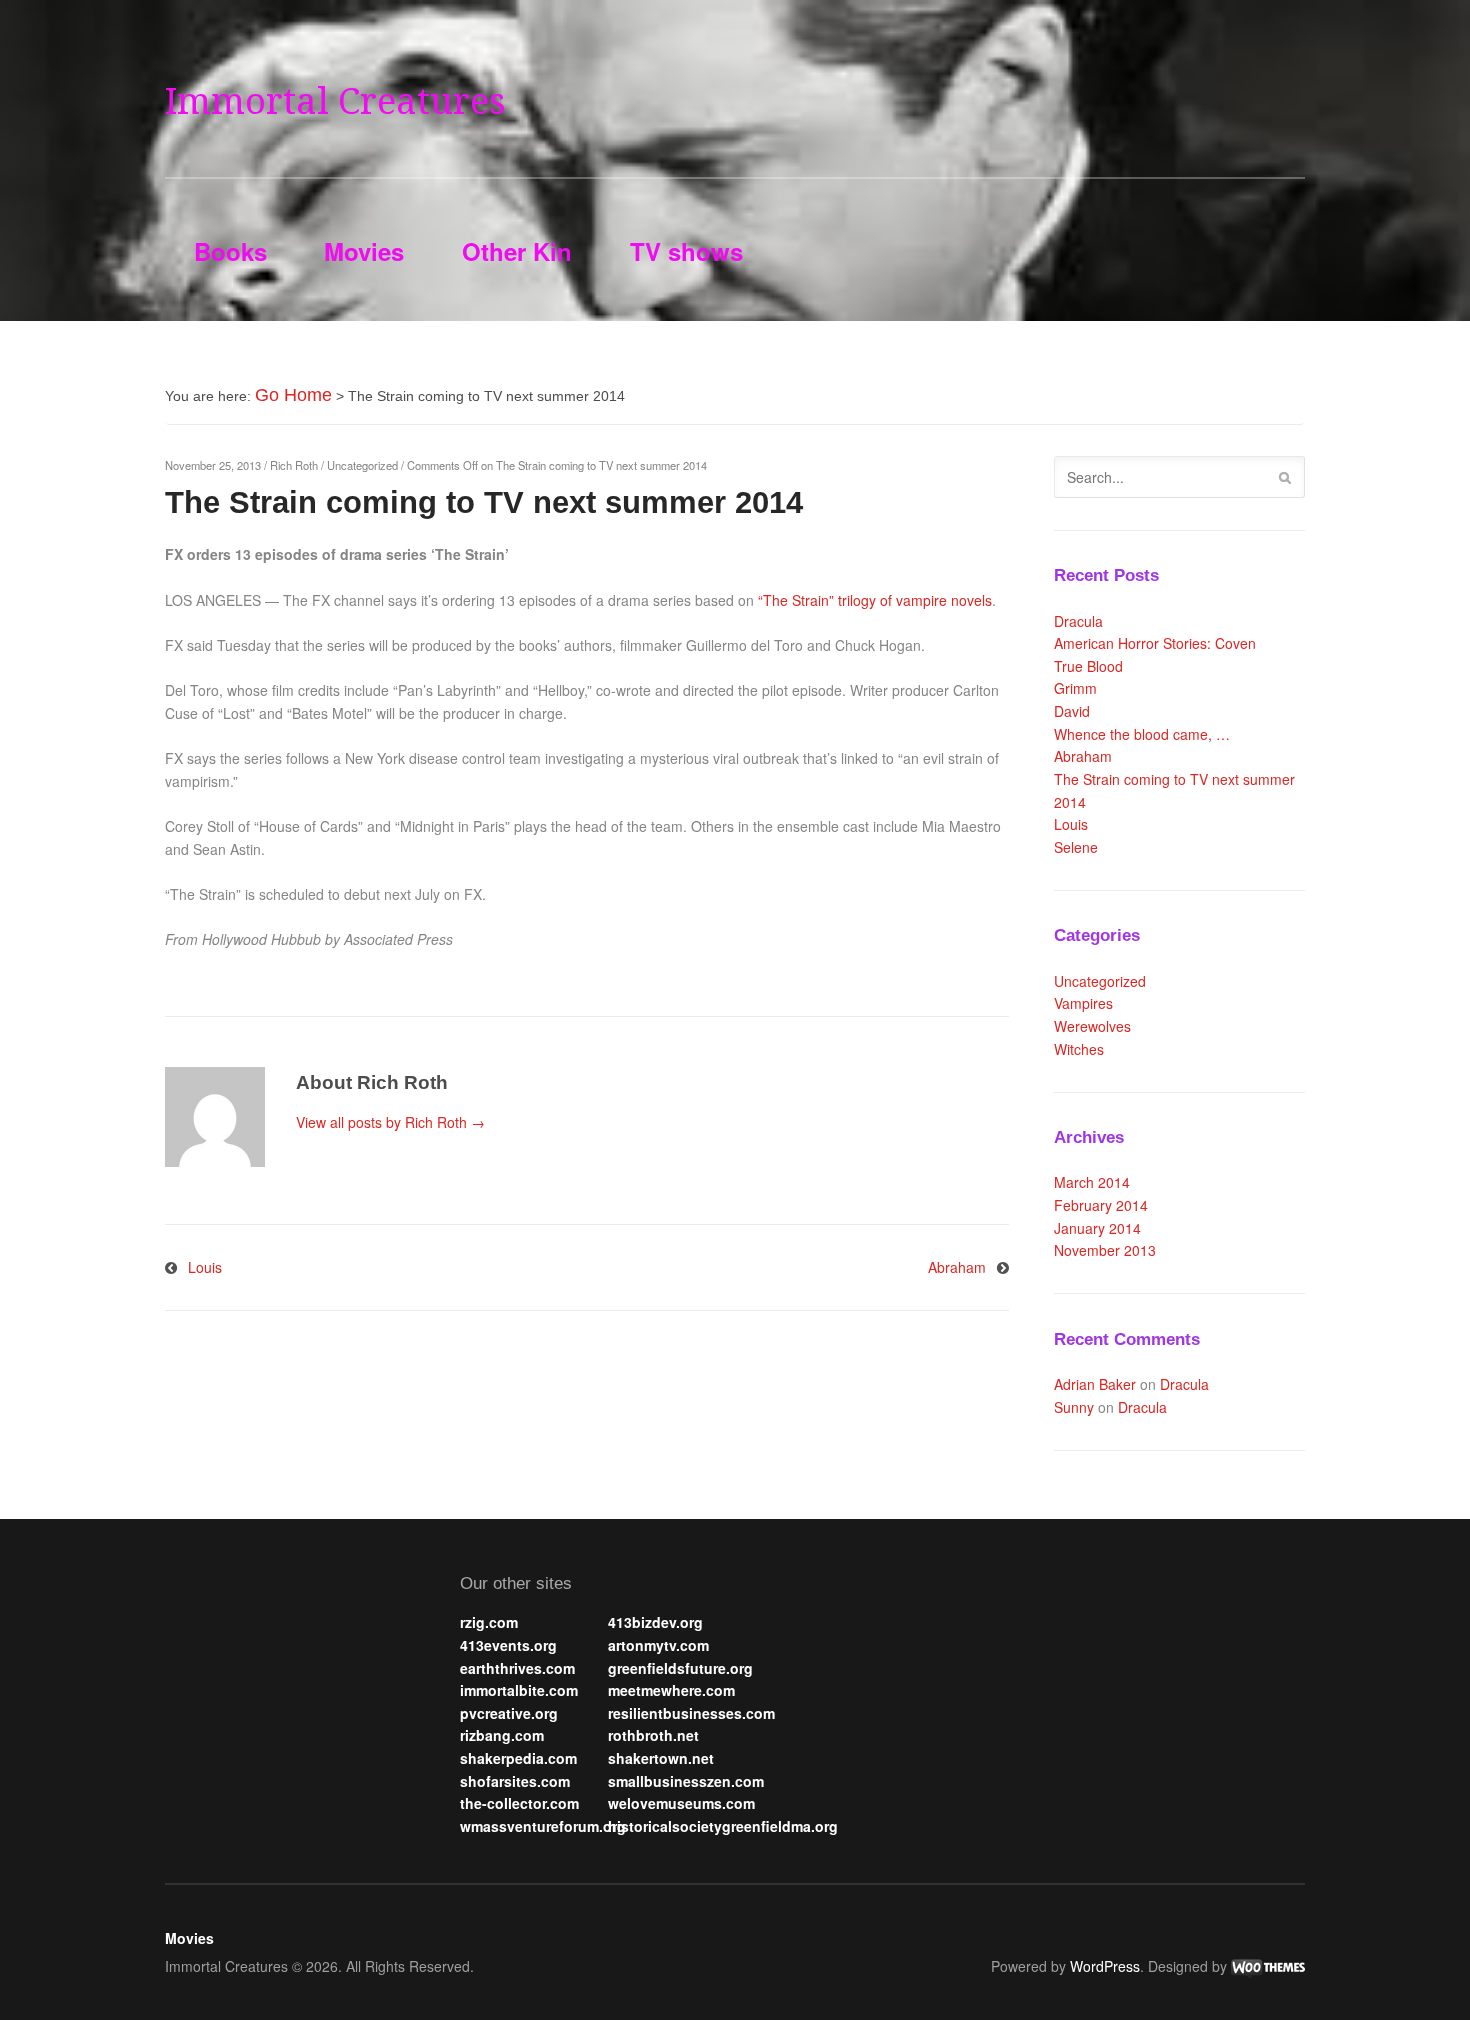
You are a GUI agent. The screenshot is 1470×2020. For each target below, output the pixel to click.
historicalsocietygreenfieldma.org (723, 1826)
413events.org (508, 1645)
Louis (205, 1267)
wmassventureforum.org (543, 1826)
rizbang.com (502, 1735)
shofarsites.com (515, 1781)
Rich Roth (294, 465)
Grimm (1075, 688)
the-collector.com (519, 1803)
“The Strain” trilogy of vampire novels (875, 600)
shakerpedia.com (518, 1758)
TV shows (686, 251)
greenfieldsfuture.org (680, 1668)
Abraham (957, 1267)
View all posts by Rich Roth (390, 1122)
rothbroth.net (653, 1735)
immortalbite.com (519, 1690)
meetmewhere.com (671, 1690)
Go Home (293, 395)
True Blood (1088, 666)
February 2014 (1101, 1205)
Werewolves (1092, 1026)
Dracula (1078, 621)
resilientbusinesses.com (691, 1713)
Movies (364, 251)
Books (230, 251)
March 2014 (1092, 1182)
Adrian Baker (1095, 1384)
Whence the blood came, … (1142, 734)
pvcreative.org (509, 1713)
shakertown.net (661, 1758)
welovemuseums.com (681, 1803)
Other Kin (517, 251)
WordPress (1105, 1966)
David (1072, 711)
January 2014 (1097, 1228)
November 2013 (1105, 1250)
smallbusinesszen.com (686, 1781)
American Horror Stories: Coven (1155, 643)
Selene (1076, 847)
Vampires (1083, 1003)
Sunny (1074, 1407)
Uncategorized (362, 465)
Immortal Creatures (335, 101)
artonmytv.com (658, 1645)
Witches (1079, 1049)
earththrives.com (517, 1668)
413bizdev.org (655, 1622)
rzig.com (489, 1622)
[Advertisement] (265, 1670)
